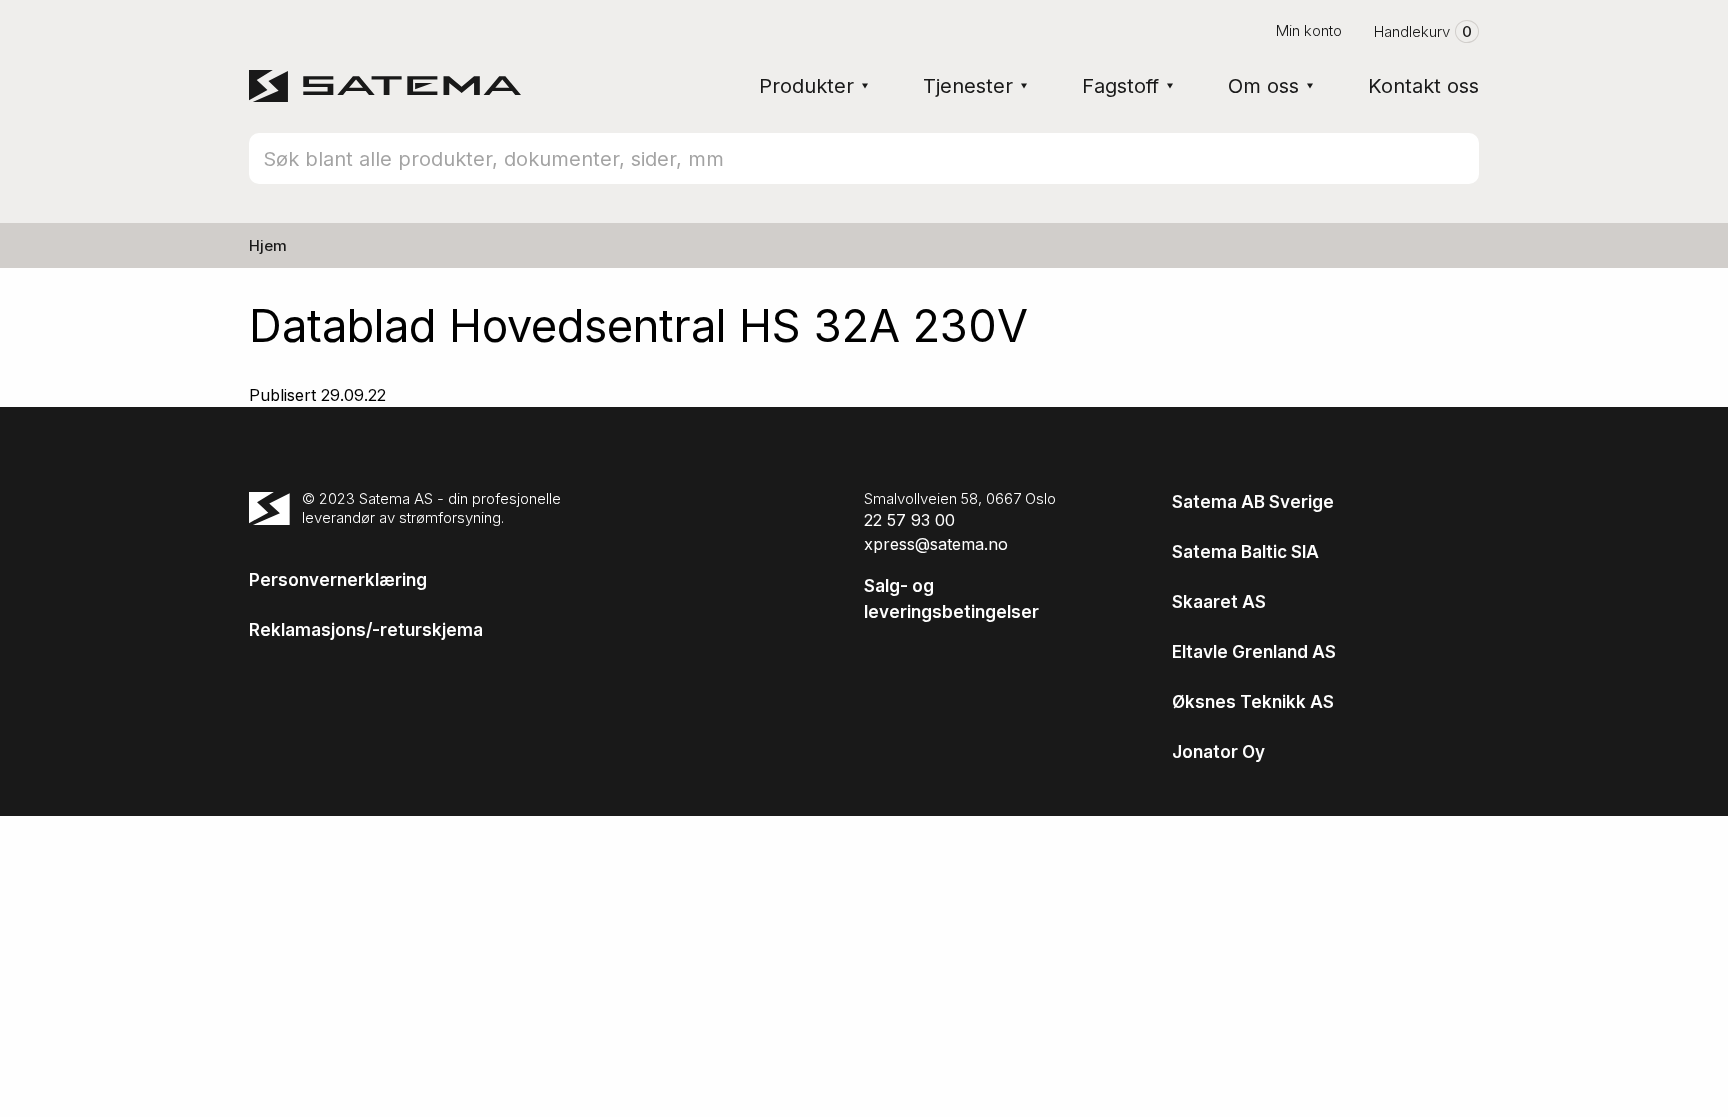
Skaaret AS (1219, 602)
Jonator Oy (1218, 752)
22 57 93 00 (909, 520)
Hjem (268, 245)
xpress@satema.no (936, 544)
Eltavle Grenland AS (1254, 652)
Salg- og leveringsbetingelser (951, 599)
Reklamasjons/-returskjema (366, 630)
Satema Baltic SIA (1245, 552)
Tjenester (968, 86)
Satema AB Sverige (1253, 502)
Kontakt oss (1423, 86)
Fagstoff (1120, 86)
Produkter (806, 86)
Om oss (1263, 86)
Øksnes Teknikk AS (1253, 702)
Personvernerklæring (338, 580)
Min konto (1309, 30)
